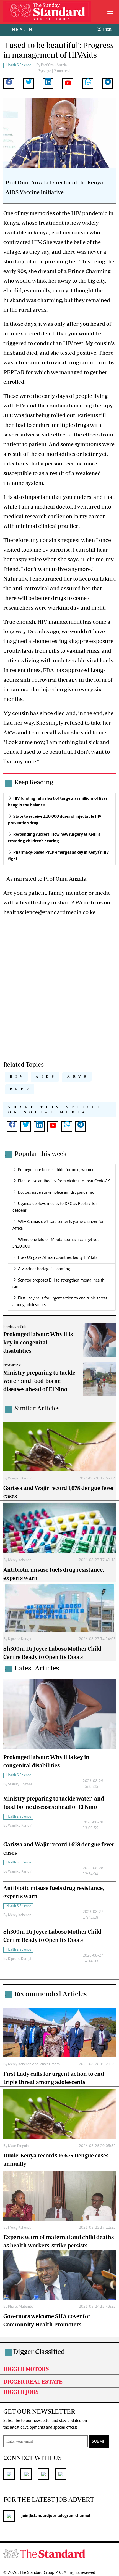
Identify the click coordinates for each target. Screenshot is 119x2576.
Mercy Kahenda (20, 1560)
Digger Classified (39, 2351)
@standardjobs (42, 2516)
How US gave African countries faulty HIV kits (58, 1258)
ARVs (78, 1077)
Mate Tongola (18, 2146)
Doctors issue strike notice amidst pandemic (56, 1193)
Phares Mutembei (21, 2307)
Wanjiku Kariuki (20, 1479)
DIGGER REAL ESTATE (33, 2382)
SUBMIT (99, 2442)
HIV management (59, 622)
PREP (21, 1089)
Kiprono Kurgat (20, 1639)
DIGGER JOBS (21, 2392)
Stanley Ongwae (20, 1785)
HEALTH (23, 29)
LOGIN (107, 30)
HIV (36, 242)
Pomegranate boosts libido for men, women (56, 1170)
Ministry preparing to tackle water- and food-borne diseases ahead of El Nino (39, 1381)
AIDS (46, 1077)
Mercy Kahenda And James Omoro (34, 2064)
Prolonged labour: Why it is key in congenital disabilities (38, 1342)
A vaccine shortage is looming (44, 1269)
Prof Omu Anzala (54, 65)
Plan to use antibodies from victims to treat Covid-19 (64, 1181)
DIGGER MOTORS (26, 2369)
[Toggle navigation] (110, 12)
